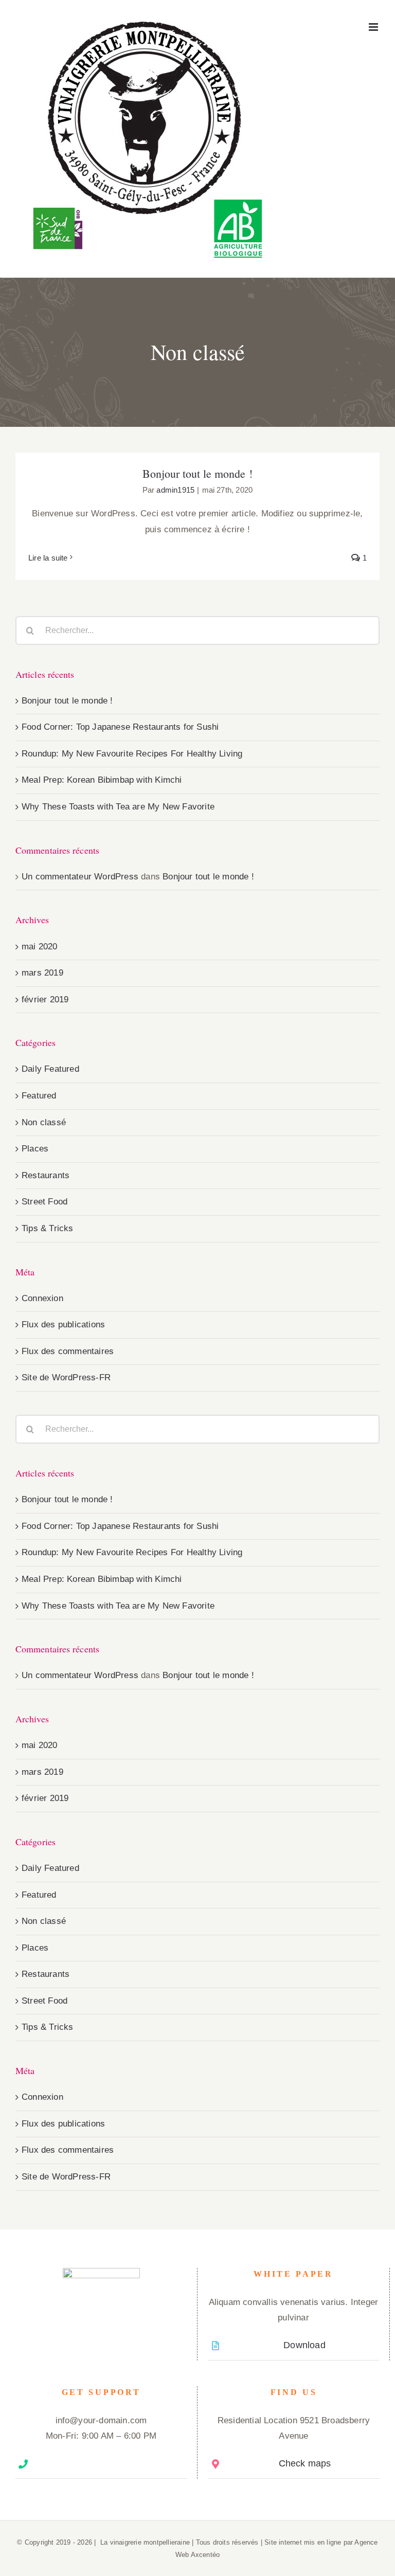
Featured (39, 1096)
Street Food (44, 1202)
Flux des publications (63, 1325)
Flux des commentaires (68, 1351)
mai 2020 (40, 947)
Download (304, 2345)
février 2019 (45, 999)
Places (35, 1149)
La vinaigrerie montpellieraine (145, 2542)
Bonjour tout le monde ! (197, 473)
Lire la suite (48, 558)
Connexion (42, 1298)
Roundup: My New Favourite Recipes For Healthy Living (132, 754)
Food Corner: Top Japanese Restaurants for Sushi (120, 727)
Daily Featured (50, 1069)
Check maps (305, 2463)
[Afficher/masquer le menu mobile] (374, 27)
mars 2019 (42, 973)
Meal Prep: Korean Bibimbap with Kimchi (102, 780)
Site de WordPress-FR (66, 1377)
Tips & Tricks (48, 1228)
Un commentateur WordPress (80, 877)
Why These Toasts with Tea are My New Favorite (118, 807)
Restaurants (46, 1175)
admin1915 (175, 490)
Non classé (44, 1122)
